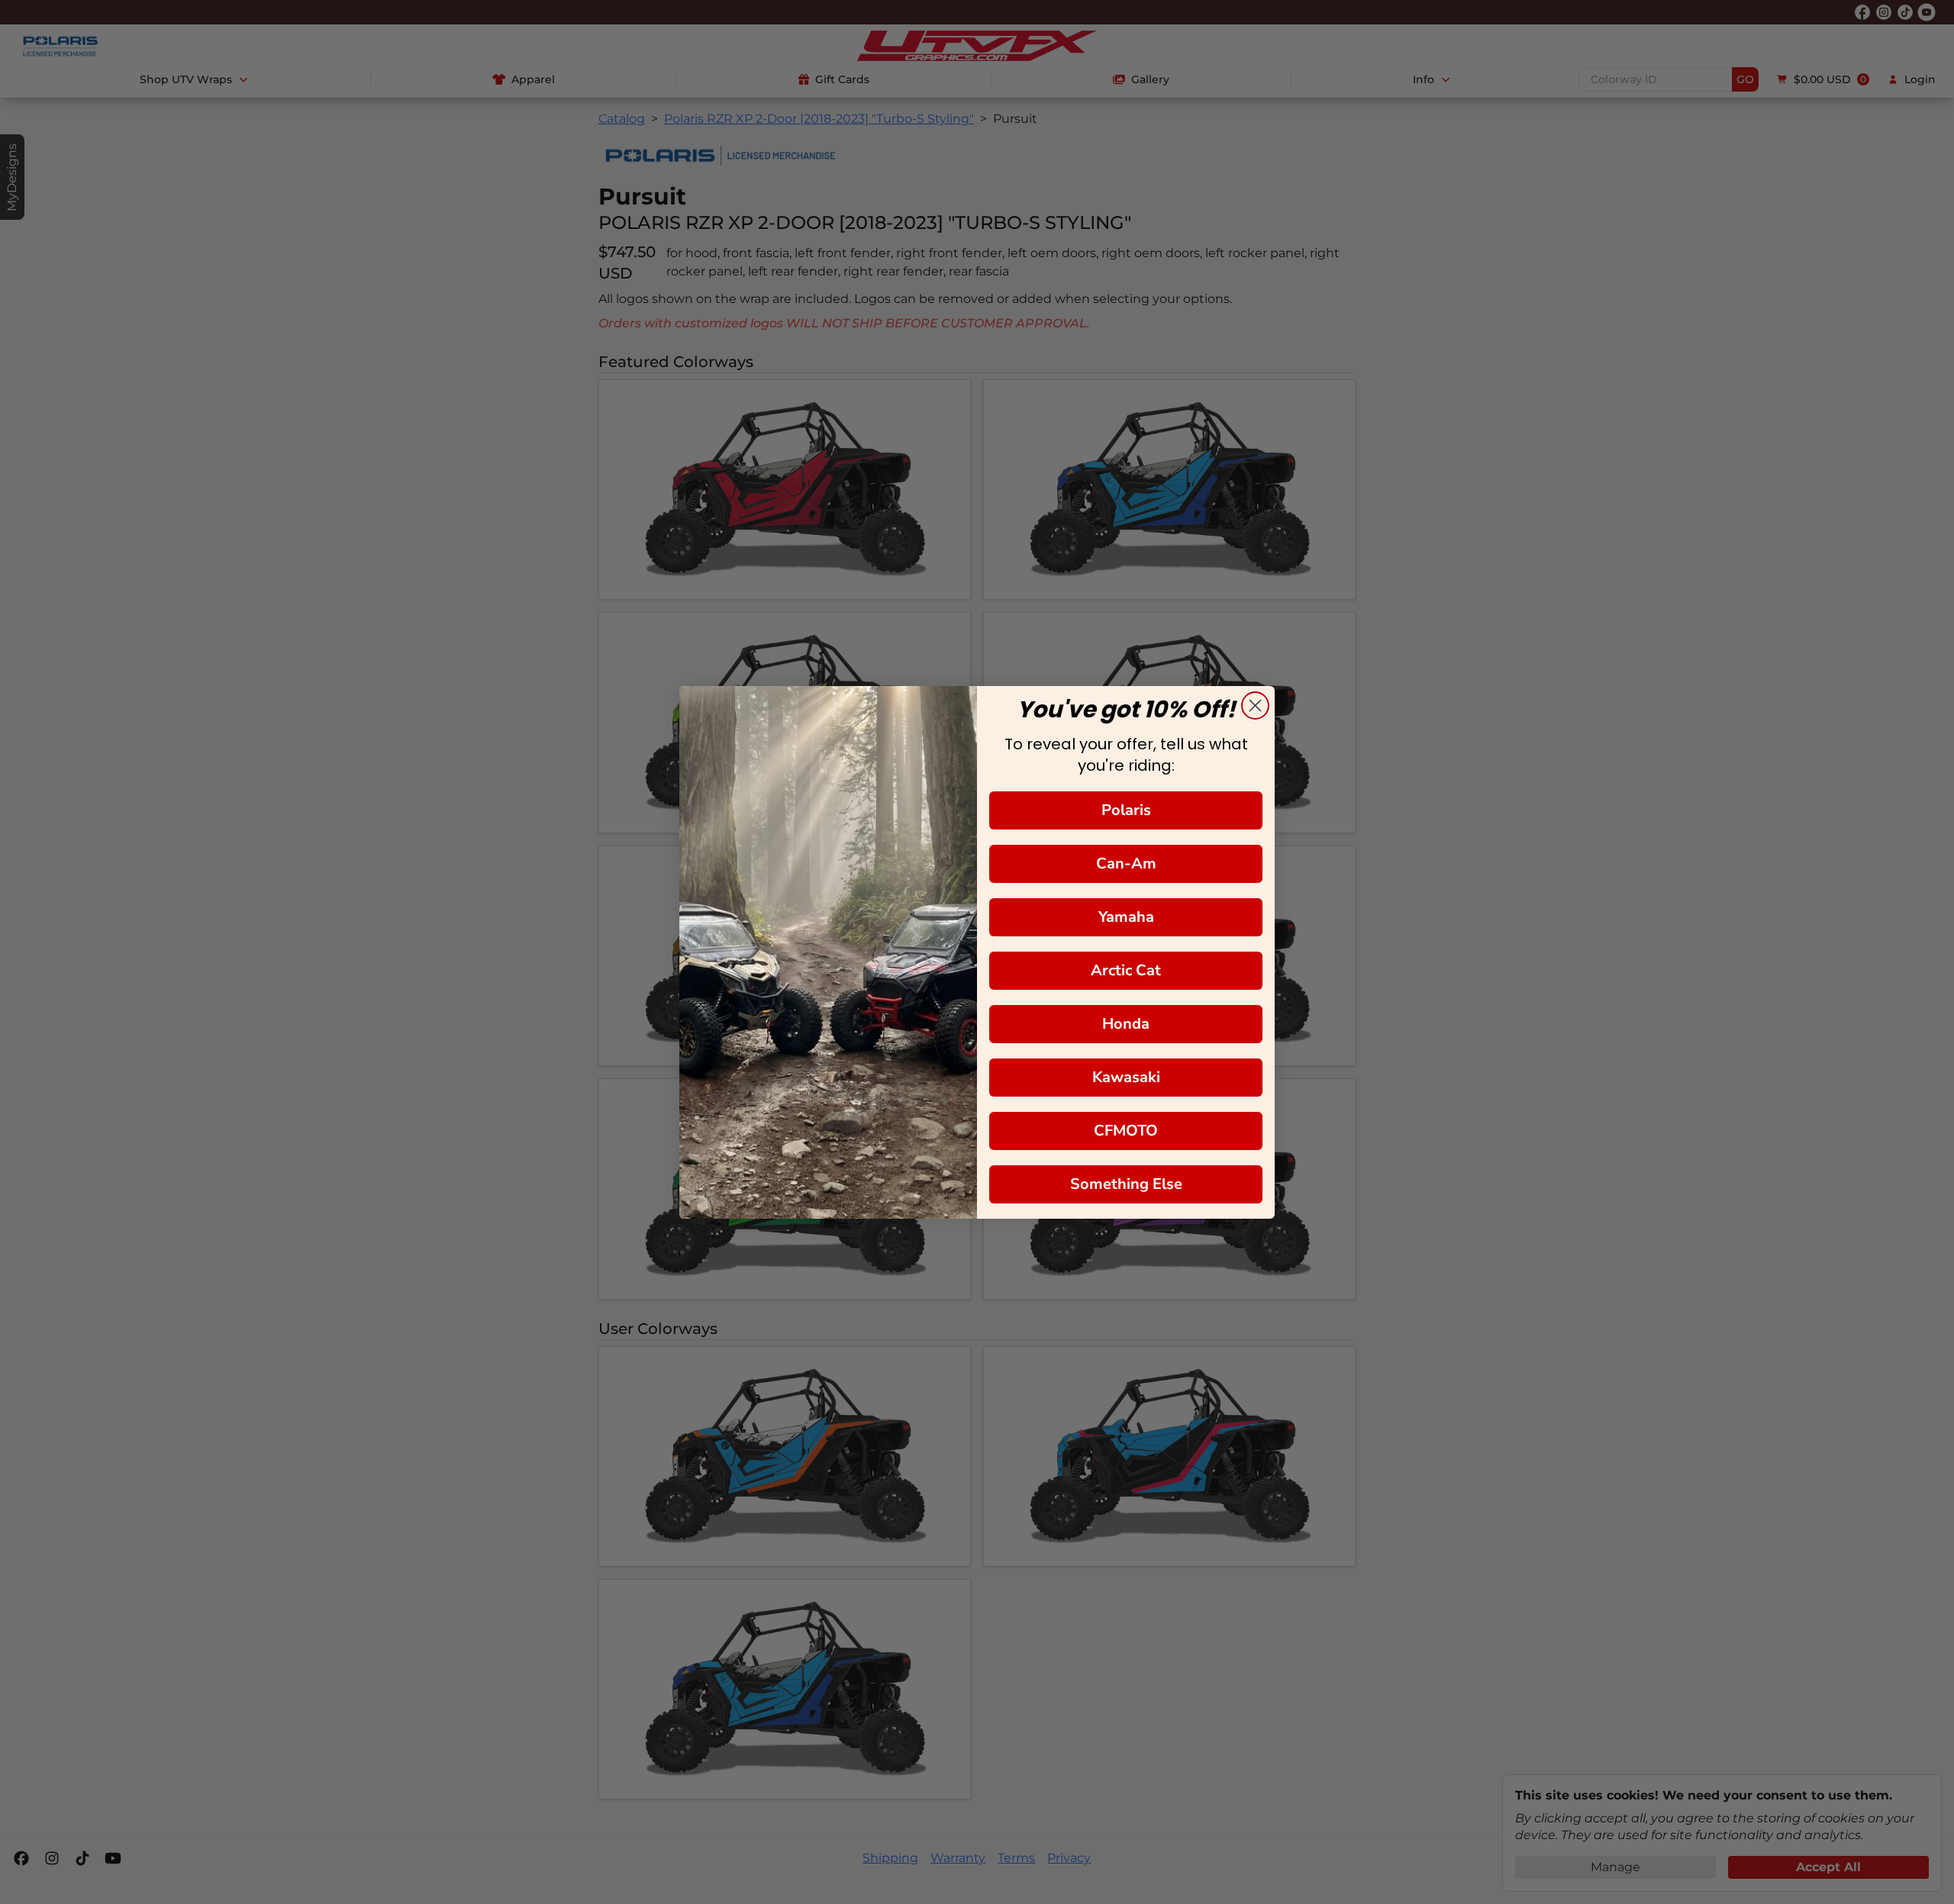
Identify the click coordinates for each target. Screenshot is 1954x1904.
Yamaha (1126, 917)
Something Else (1126, 1184)
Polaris (1126, 810)
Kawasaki (1126, 1077)
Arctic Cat (1126, 970)
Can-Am (1126, 863)
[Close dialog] (1255, 706)
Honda (1126, 1024)
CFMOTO (1126, 1131)
